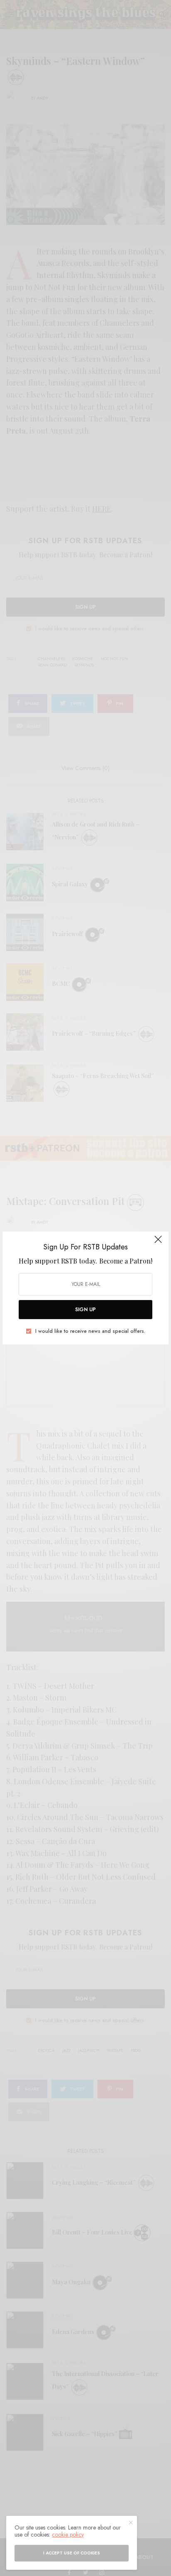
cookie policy (68, 2535)
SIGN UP (85, 1310)
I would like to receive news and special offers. (90, 1331)
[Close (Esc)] (158, 1243)
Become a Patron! (126, 1261)
